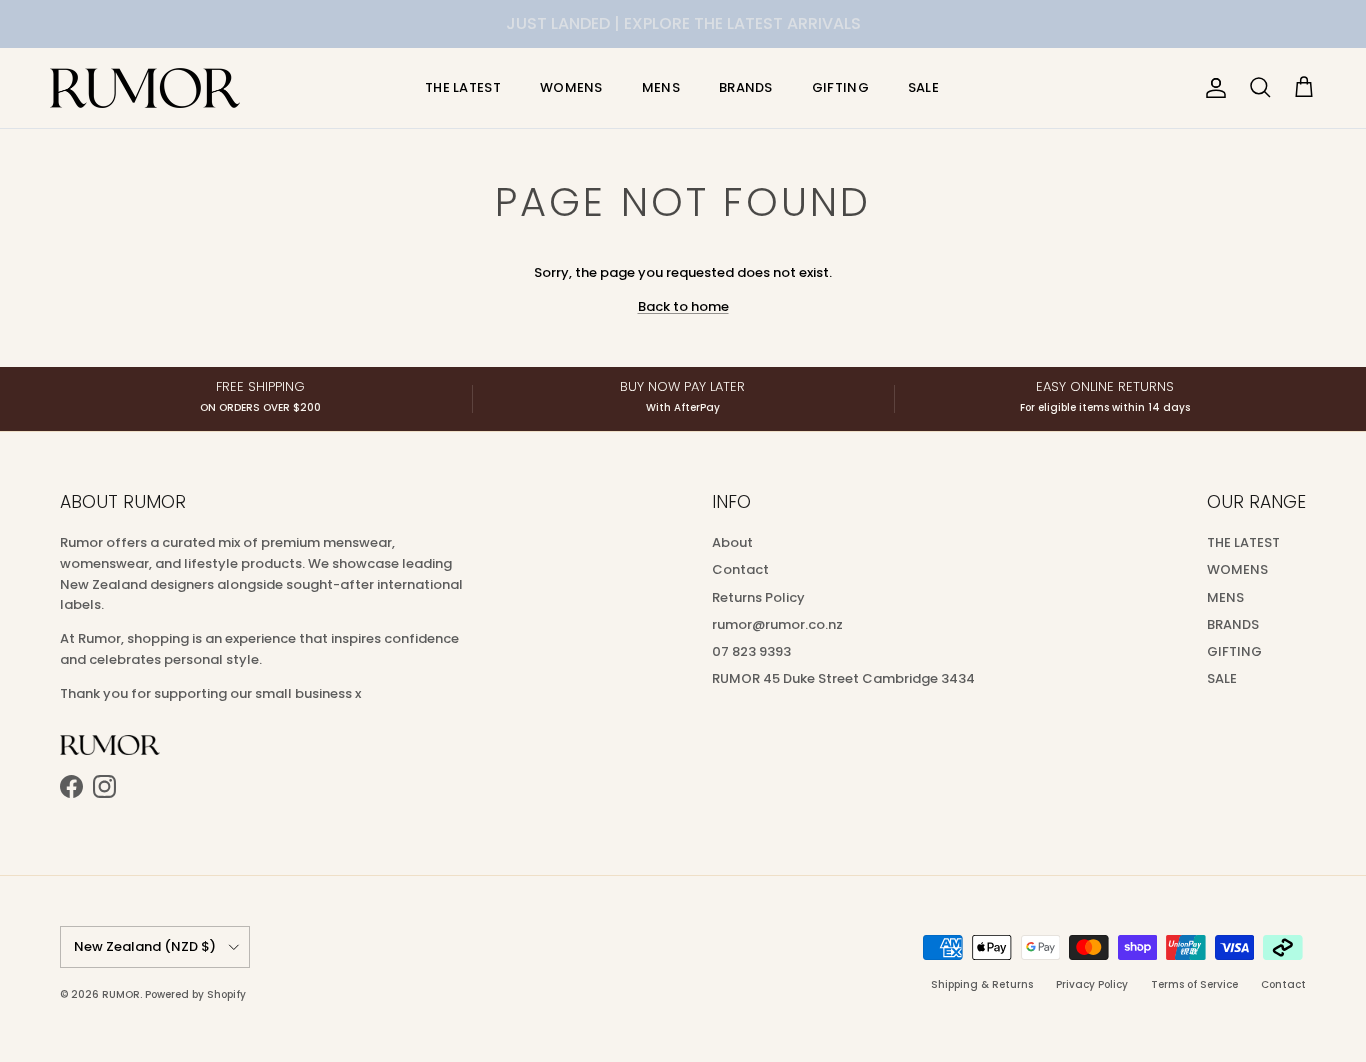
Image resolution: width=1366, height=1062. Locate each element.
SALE (923, 87)
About (732, 542)
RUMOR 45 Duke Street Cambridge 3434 (843, 678)
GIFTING (840, 87)
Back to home (683, 306)
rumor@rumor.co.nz (777, 624)
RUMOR (121, 994)
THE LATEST (463, 87)
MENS (661, 87)
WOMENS (571, 87)
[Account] (1212, 88)
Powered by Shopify (195, 994)
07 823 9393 (751, 651)
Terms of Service (1194, 984)
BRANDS (746, 87)
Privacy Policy (1092, 984)
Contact (740, 569)
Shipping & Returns (982, 984)
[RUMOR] (145, 88)
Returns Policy (758, 597)
